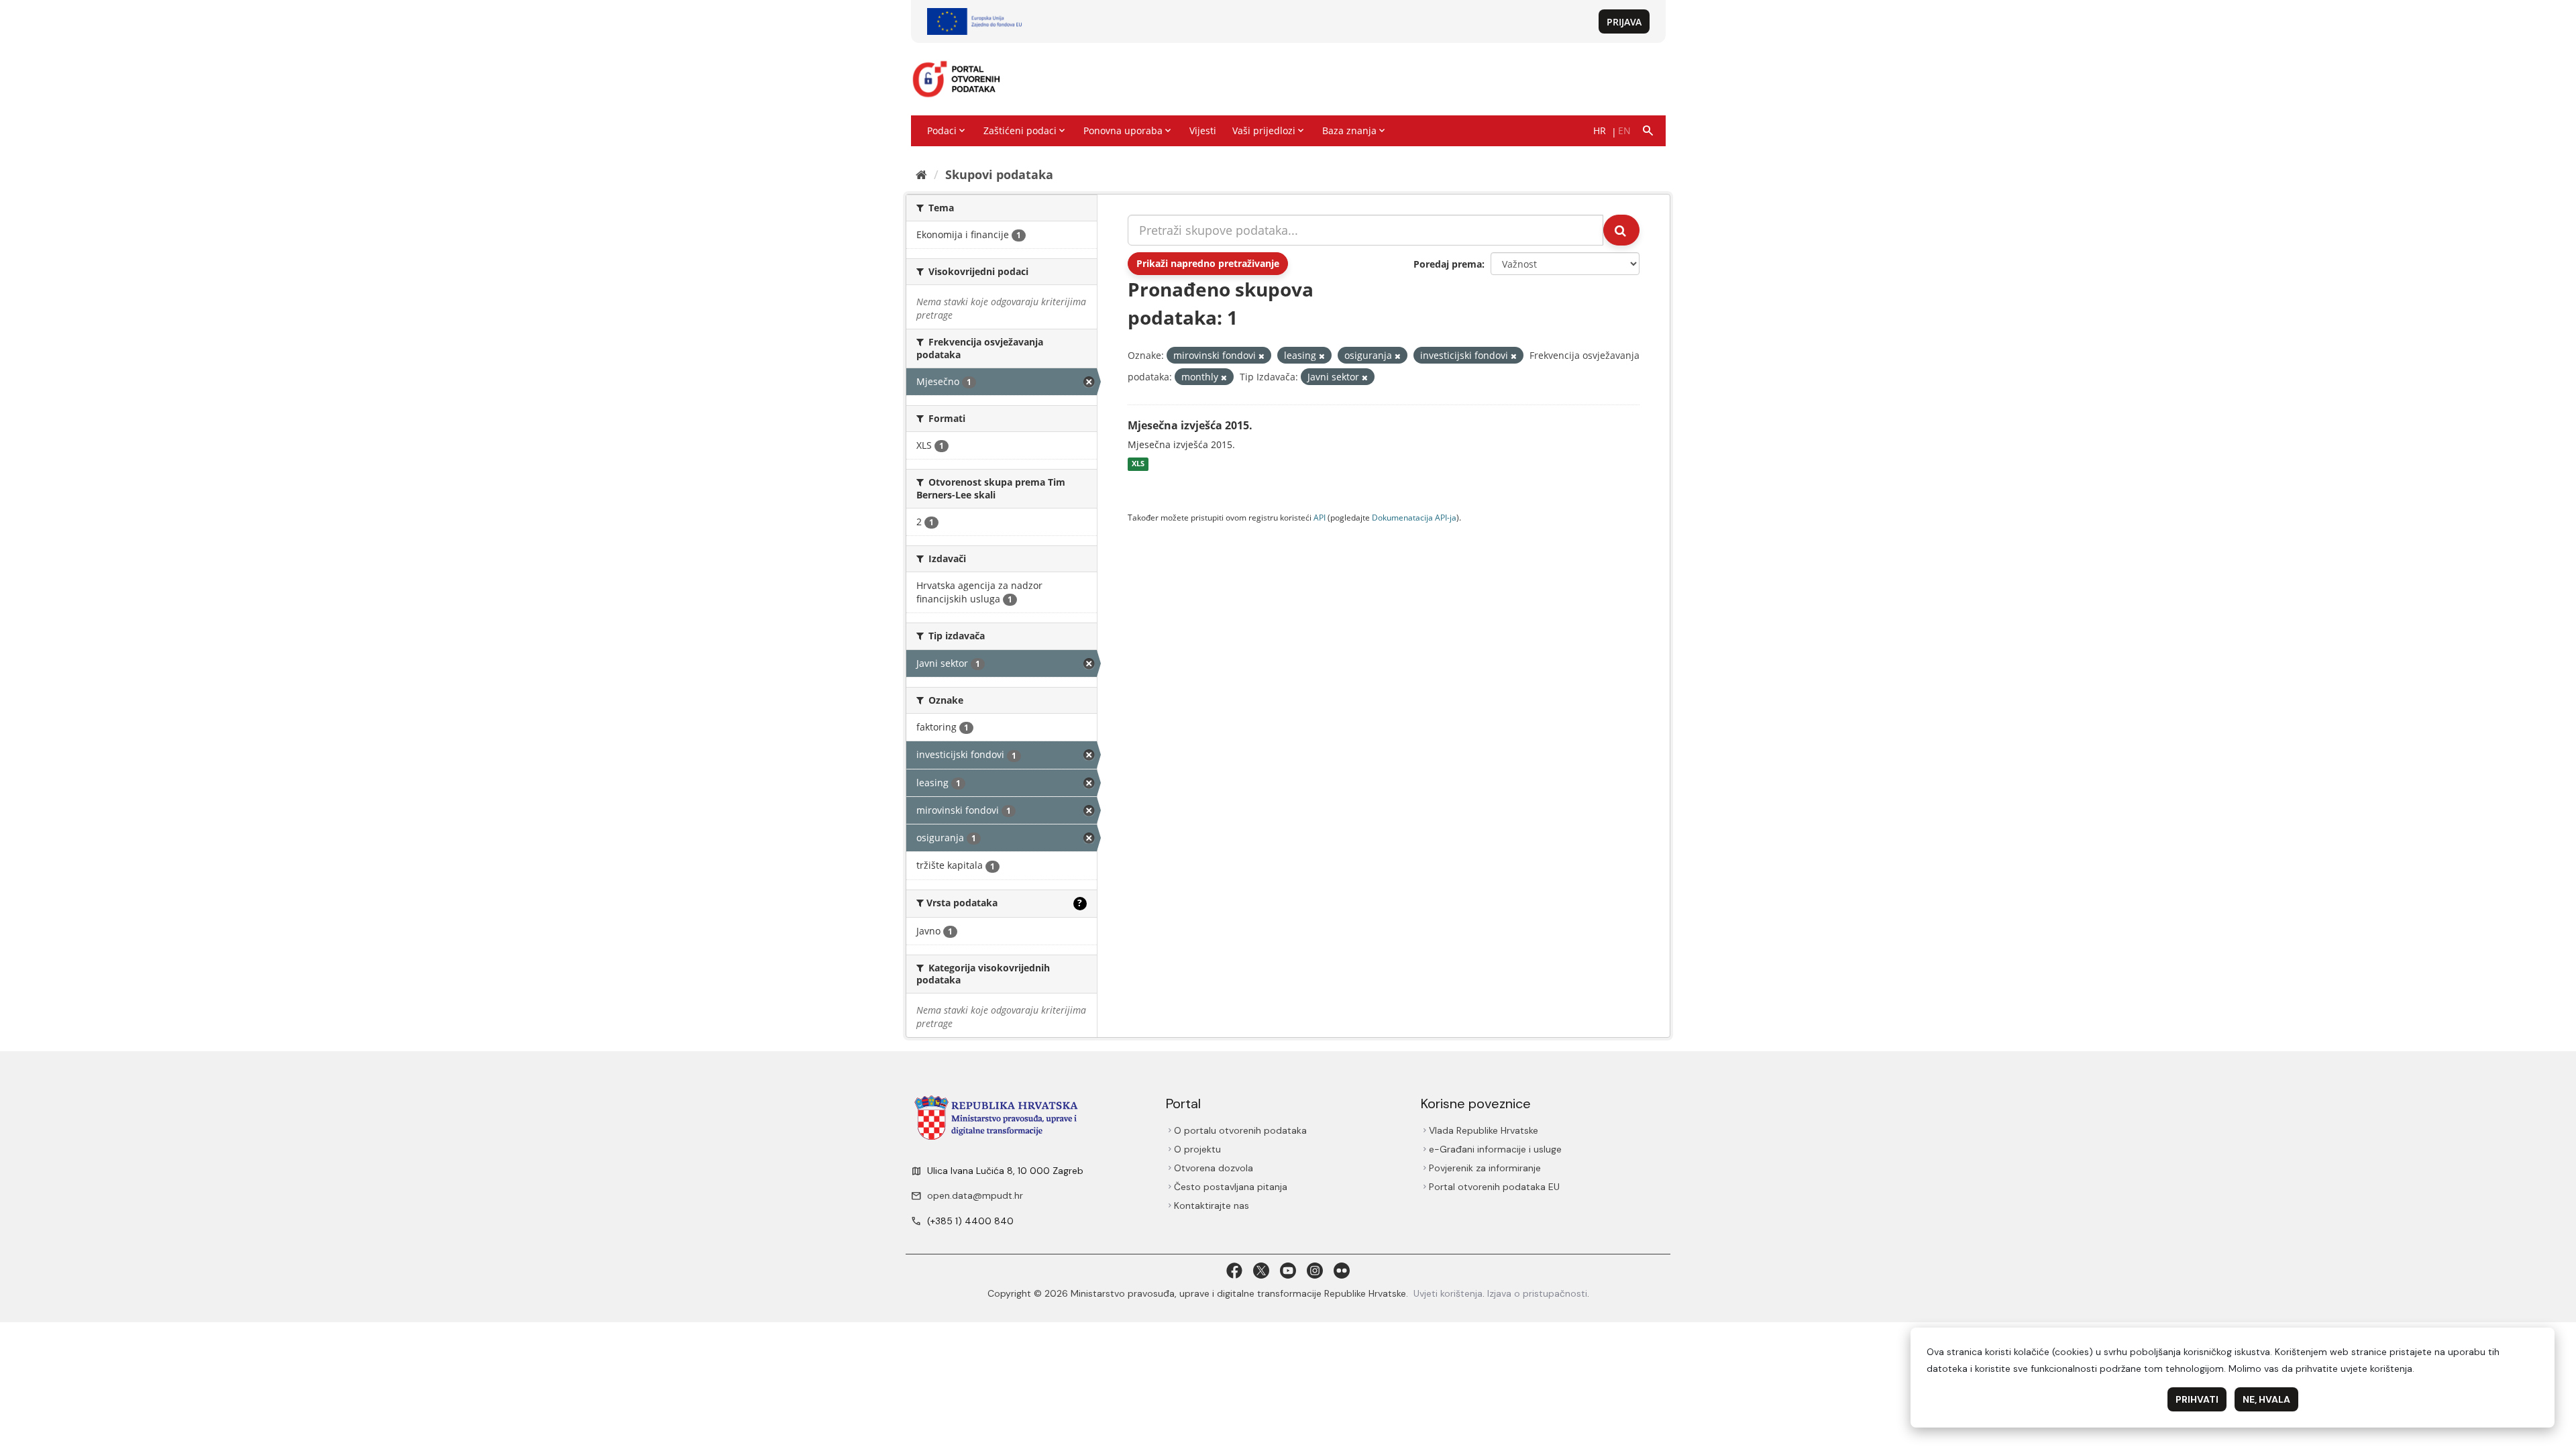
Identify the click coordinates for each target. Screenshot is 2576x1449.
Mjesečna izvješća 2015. (1190, 425)
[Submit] (1621, 230)
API (1320, 517)
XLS (1138, 464)
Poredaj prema (1448, 264)
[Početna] (921, 174)
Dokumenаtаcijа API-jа (1414, 517)
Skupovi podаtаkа (999, 174)
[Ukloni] (1262, 356)
